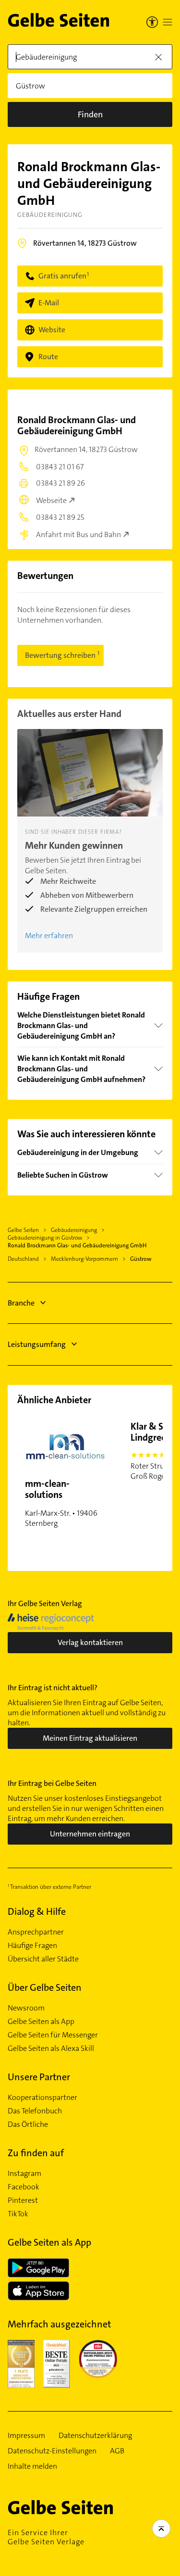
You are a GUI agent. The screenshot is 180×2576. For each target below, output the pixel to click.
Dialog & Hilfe (37, 1911)
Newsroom (26, 2008)
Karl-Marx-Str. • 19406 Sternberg (61, 1503)
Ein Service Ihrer (46, 2537)
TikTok (18, 2214)
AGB (117, 2451)
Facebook (24, 2187)
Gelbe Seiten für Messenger (53, 2035)
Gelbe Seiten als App (41, 2022)
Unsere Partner (39, 2077)
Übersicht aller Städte (43, 1959)
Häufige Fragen (32, 1946)
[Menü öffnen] (168, 22)
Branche (21, 1303)
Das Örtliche (28, 2124)
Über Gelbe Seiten (45, 1987)
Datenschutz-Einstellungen (52, 2451)
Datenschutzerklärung (95, 2436)
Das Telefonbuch (35, 2111)
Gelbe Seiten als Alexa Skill (51, 2048)
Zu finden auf (36, 2153)
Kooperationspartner (42, 2098)
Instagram (24, 2174)
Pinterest (23, 2200)
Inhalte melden (32, 2466)
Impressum (26, 2436)
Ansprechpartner (36, 1932)
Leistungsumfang (37, 1344)
